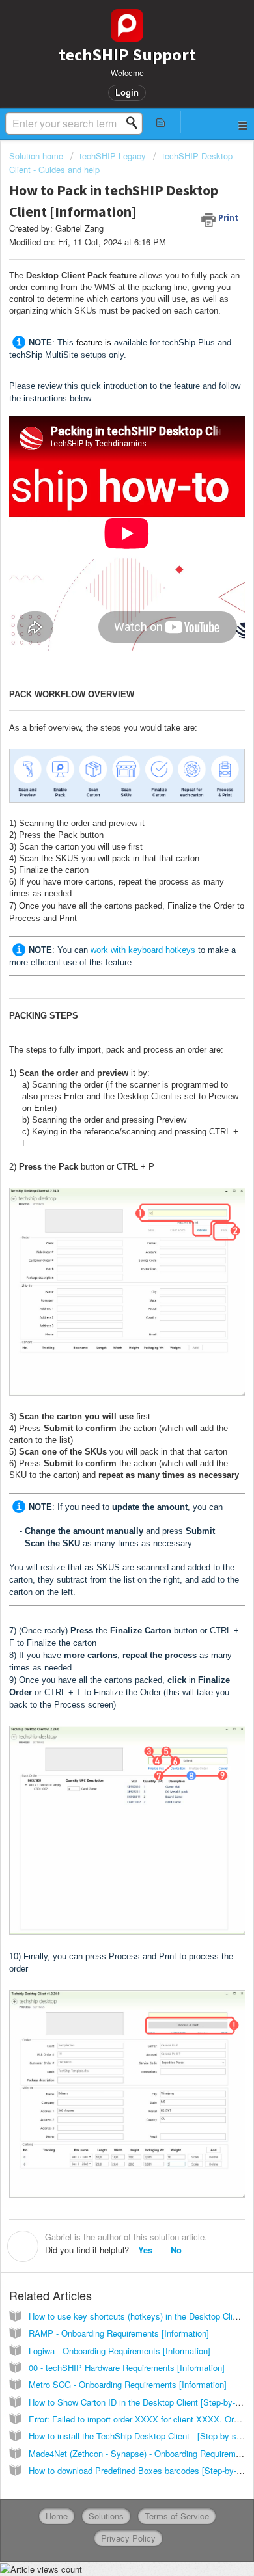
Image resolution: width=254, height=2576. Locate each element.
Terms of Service (177, 2516)
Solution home (37, 156)
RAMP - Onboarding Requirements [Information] (119, 2333)
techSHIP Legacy (113, 156)
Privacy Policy (128, 2538)
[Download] (103, 1317)
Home (57, 2516)
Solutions (106, 2516)
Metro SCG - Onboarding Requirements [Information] (128, 2384)
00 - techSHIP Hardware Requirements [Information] (127, 2368)
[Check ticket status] (161, 122)
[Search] (135, 123)
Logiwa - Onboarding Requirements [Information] (120, 2351)
